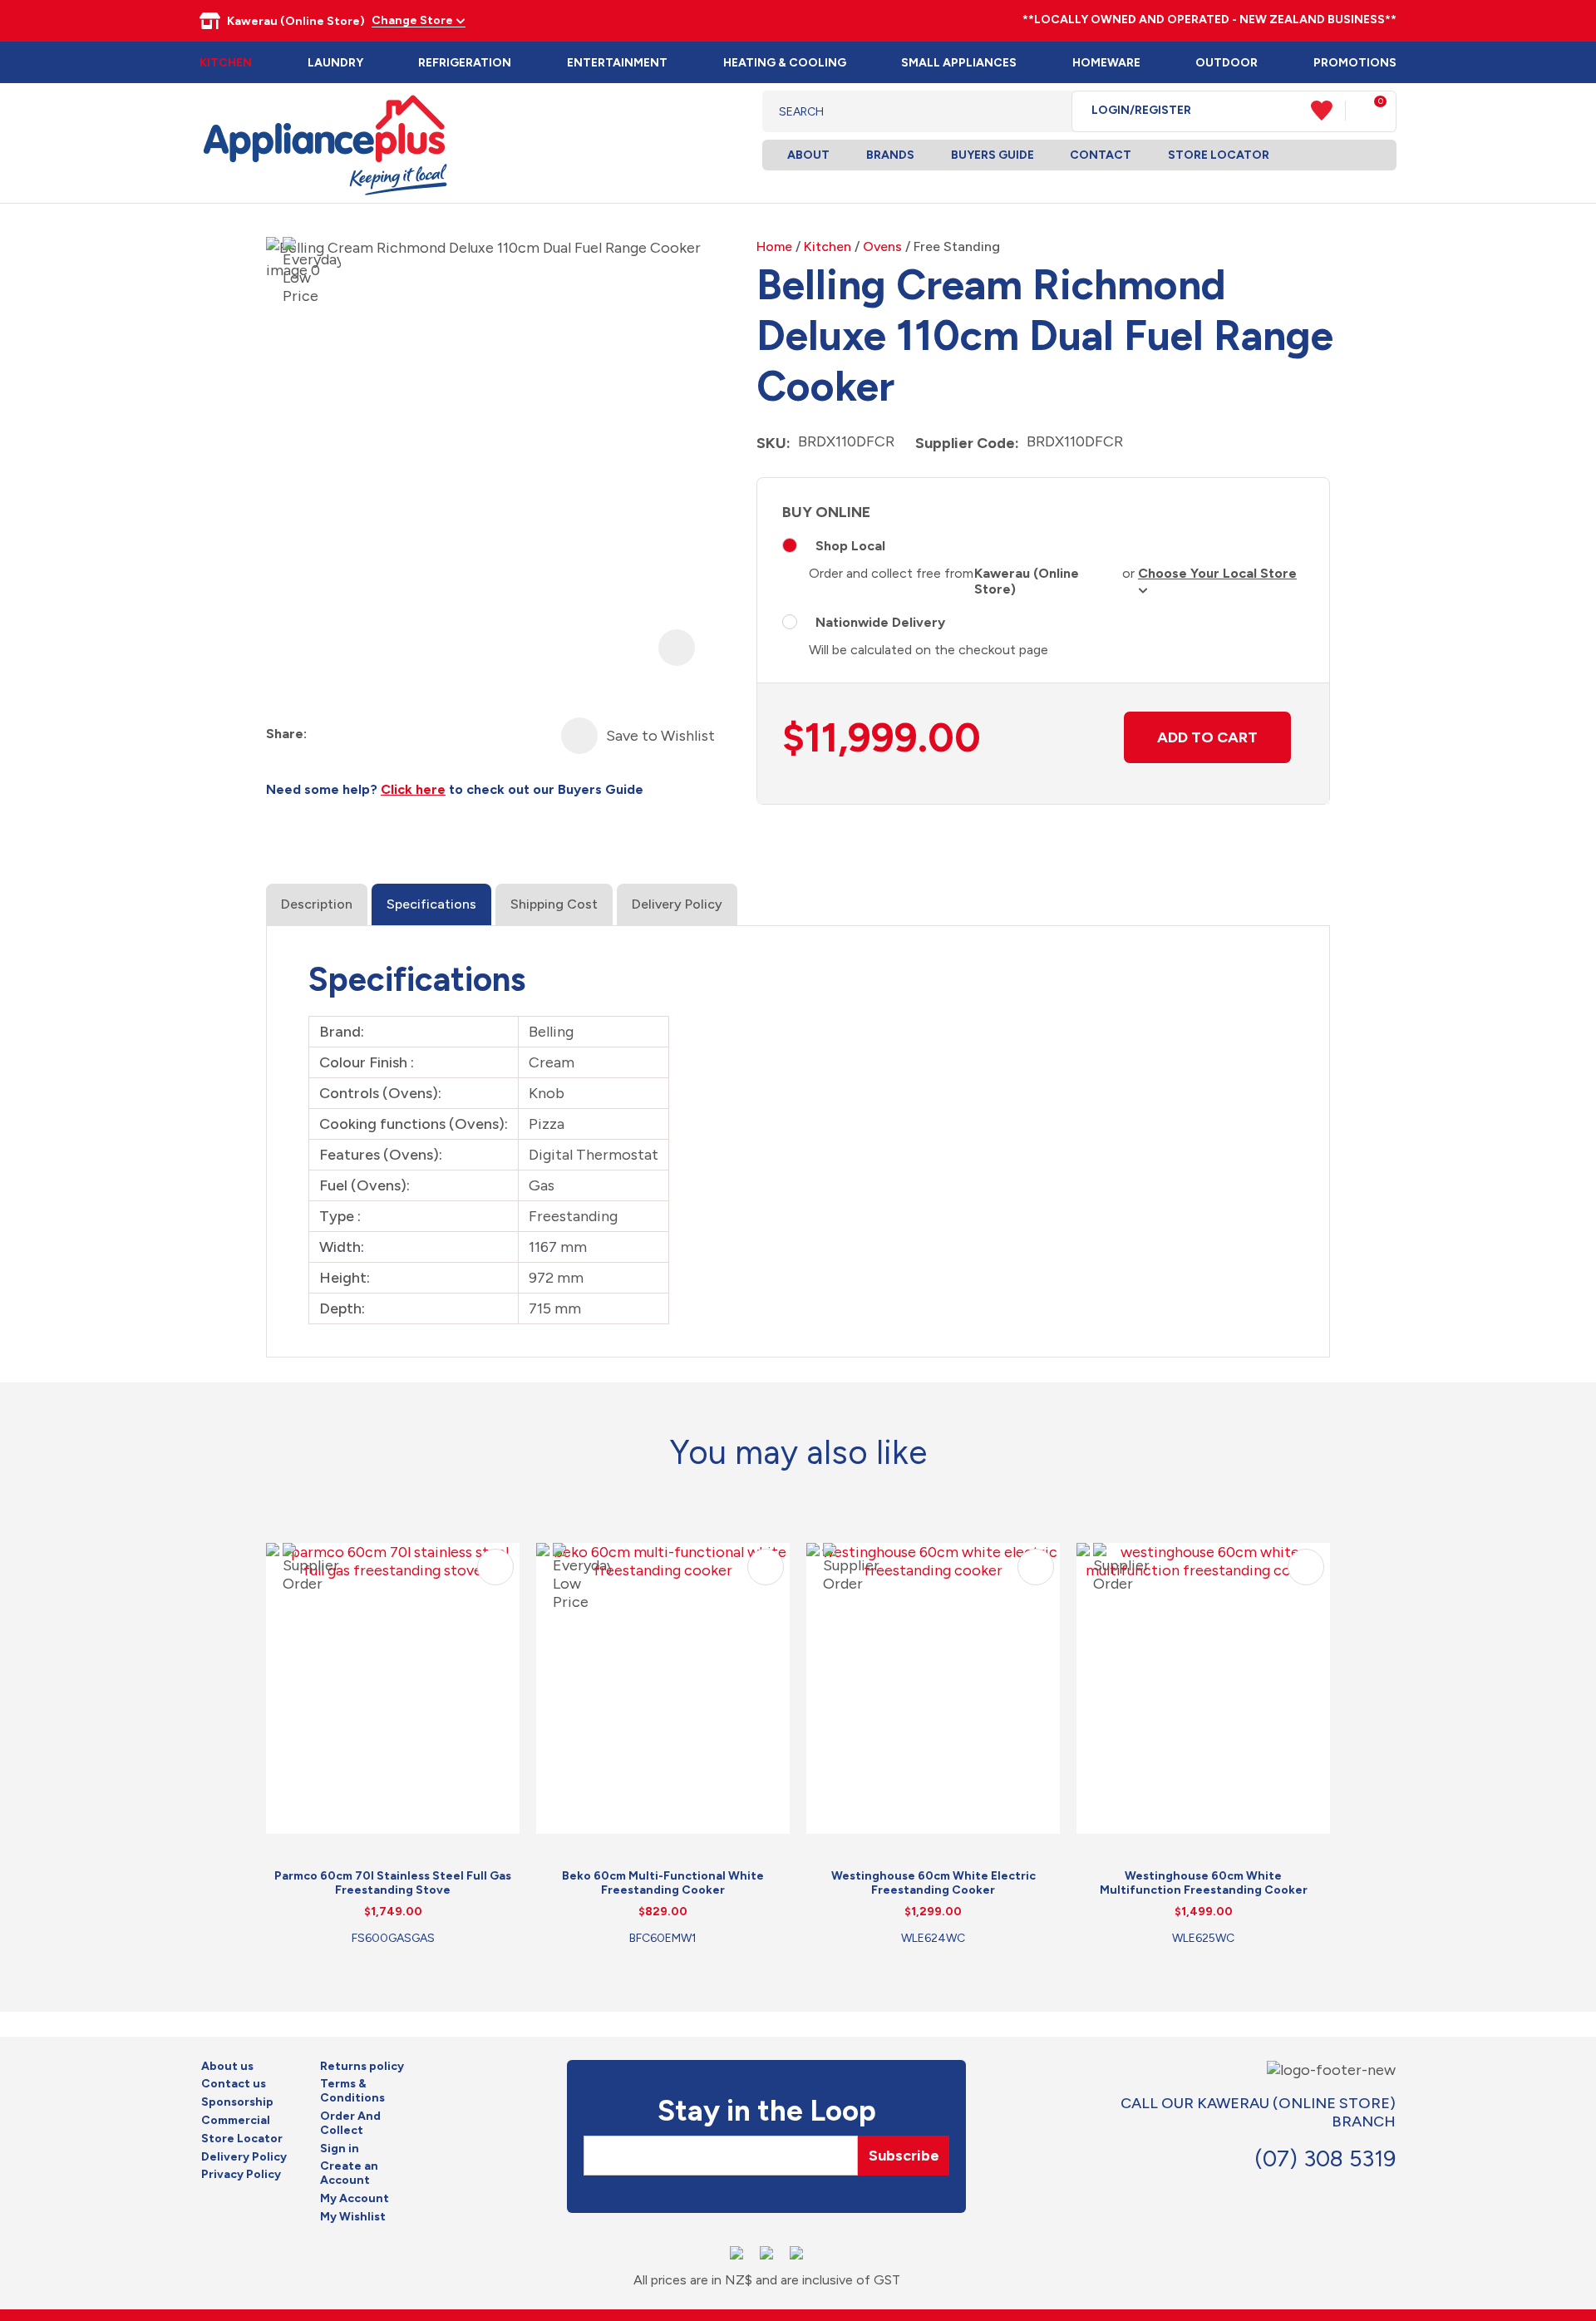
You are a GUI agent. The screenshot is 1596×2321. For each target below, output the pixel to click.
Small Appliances (959, 63)
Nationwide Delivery (880, 622)
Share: (286, 734)
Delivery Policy (677, 904)
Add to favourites (495, 1567)
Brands (890, 155)
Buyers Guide (993, 155)
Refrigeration (465, 63)
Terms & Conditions (352, 2091)
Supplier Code (965, 443)
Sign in (340, 2149)
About (808, 155)
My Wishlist (353, 2217)
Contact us (234, 2084)
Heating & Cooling (785, 63)
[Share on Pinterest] (411, 734)
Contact (1101, 155)
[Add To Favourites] (579, 736)
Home (774, 246)
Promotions (1355, 63)
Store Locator (1219, 155)
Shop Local (850, 546)
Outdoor (1227, 63)
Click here (413, 789)
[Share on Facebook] (321, 734)
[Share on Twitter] (351, 734)
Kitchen (226, 63)
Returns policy (362, 2067)
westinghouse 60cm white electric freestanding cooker (933, 1883)
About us (227, 2067)
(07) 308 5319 (1325, 2158)
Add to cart (1207, 737)
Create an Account (349, 2173)
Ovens (882, 246)
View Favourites (1328, 111)
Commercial (236, 2121)
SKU (771, 443)
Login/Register (1141, 111)
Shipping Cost (554, 904)
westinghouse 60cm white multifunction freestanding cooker (1204, 1883)
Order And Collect (350, 2124)
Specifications (431, 904)
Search (1046, 111)
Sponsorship (237, 2102)
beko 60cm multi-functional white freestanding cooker (663, 1883)
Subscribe (904, 2156)
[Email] (381, 734)
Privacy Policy (241, 2175)
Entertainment (617, 63)
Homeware (1106, 63)
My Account (355, 2199)
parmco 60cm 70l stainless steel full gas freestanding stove (393, 1883)
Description (317, 904)
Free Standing (957, 246)
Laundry (335, 63)
